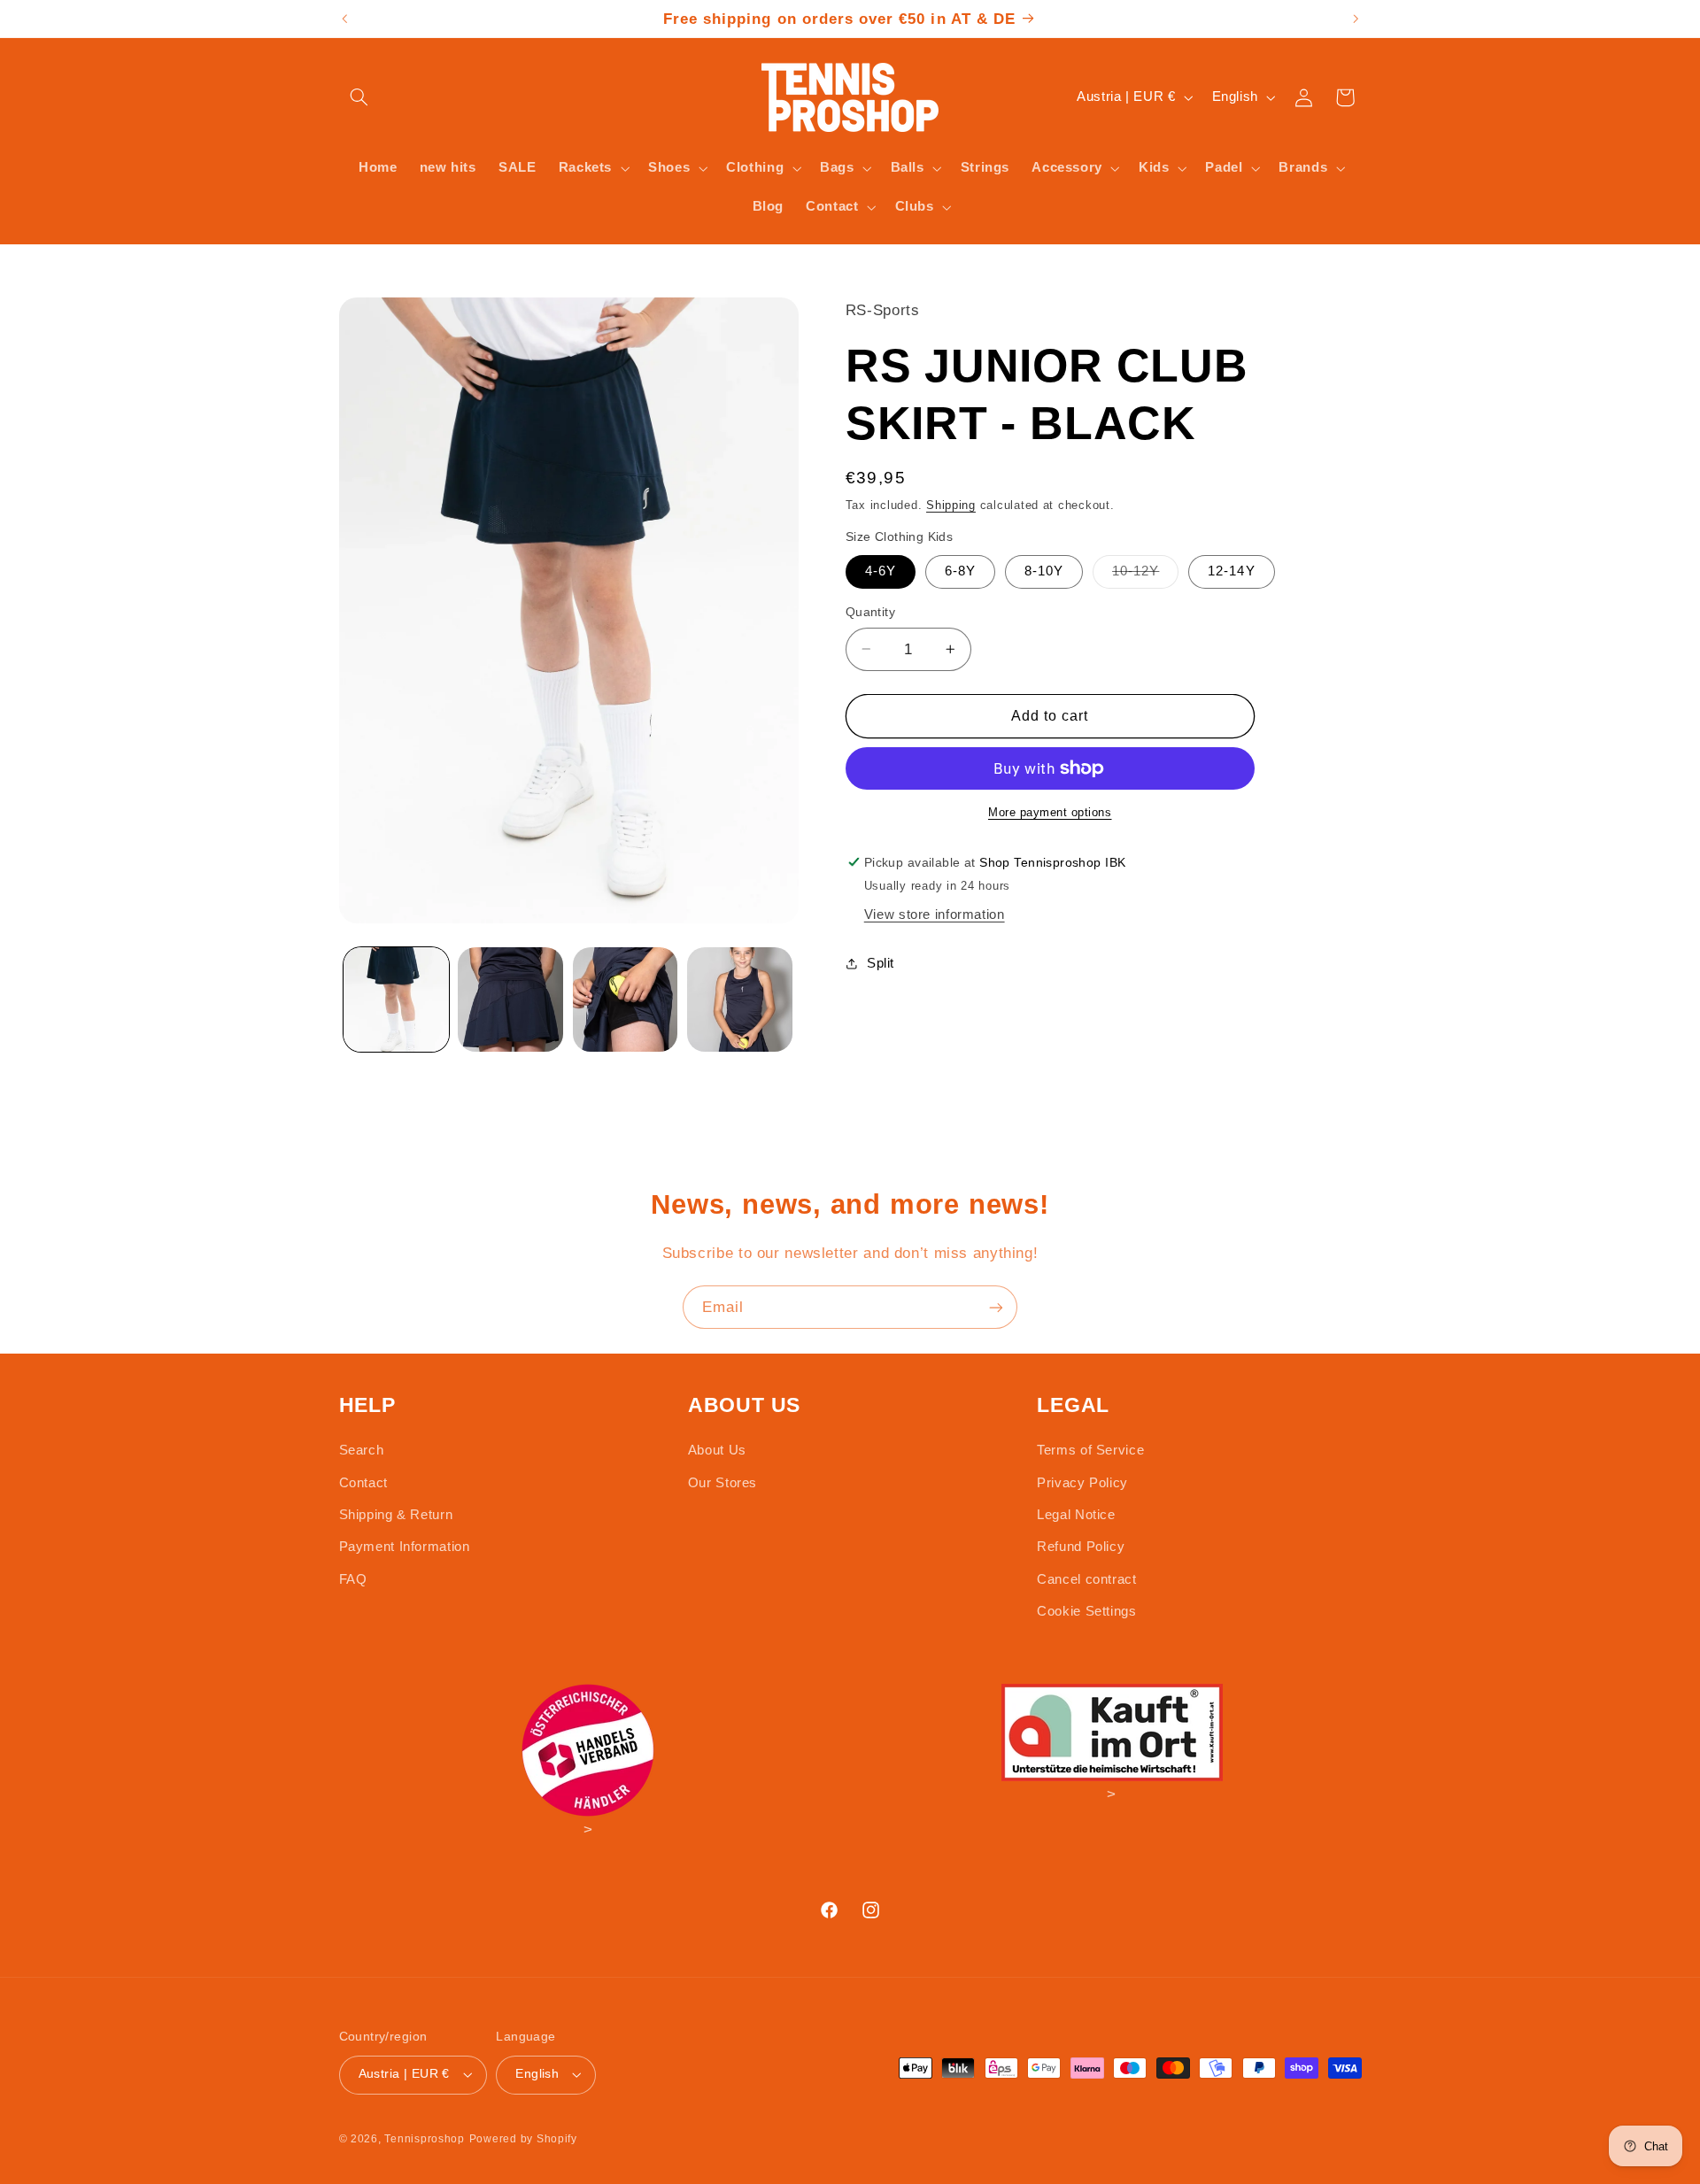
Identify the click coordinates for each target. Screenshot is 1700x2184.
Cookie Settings (1086, 1611)
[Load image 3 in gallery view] (626, 1000)
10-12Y (1145, 575)
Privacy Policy (1082, 1483)
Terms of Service (1090, 1450)
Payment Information (405, 1547)
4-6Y (881, 571)
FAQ (353, 1579)
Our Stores (722, 1483)
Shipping (951, 505)
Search (362, 1450)
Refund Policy (1081, 1547)
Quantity (870, 612)
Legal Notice (1076, 1515)
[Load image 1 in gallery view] (396, 1000)
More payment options (1050, 813)
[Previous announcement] (344, 19)
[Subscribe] (996, 1307)
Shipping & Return (396, 1515)
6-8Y (960, 571)
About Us (717, 1450)
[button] (359, 97)
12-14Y (1231, 571)
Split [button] (881, 962)
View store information (935, 915)
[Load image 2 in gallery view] (510, 1000)
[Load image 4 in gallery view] (740, 1000)
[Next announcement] (1356, 19)
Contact (363, 1483)
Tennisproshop (425, 2139)
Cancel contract (1086, 1579)
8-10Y (1044, 571)
